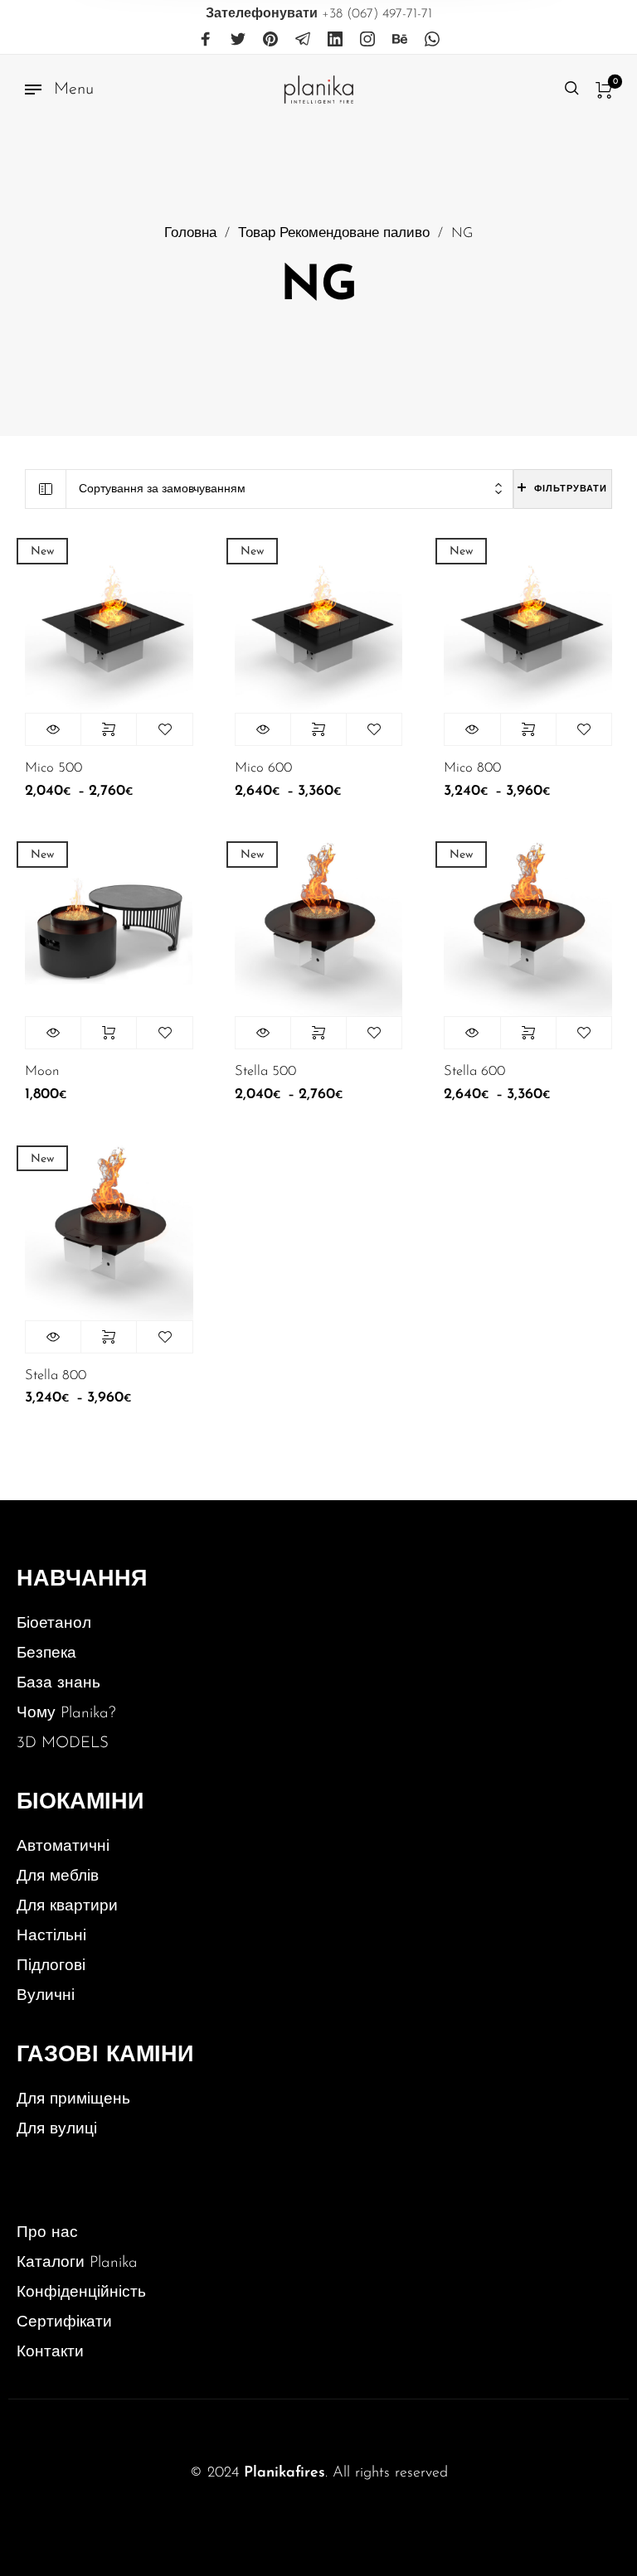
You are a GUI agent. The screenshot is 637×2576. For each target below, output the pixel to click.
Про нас (47, 2233)
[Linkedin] (335, 40)
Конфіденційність (81, 2293)
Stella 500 (265, 1072)
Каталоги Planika (77, 2263)
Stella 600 (474, 1072)
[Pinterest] (270, 40)
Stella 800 (56, 1376)
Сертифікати (64, 2323)
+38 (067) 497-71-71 (319, 14)
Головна (190, 234)
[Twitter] (238, 40)
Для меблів (58, 1877)
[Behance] (400, 40)
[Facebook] (206, 40)
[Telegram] (303, 40)
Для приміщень (73, 2100)
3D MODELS (63, 1743)
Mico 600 (263, 768)
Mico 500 (53, 768)
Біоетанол (54, 1624)
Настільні (51, 1937)
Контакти (50, 2353)
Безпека (46, 1654)
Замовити (109, 729)
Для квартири (67, 1907)
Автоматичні (63, 1847)
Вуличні (46, 1996)
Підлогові (51, 1966)
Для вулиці (57, 2130)
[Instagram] (367, 40)
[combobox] (290, 489)
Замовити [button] (109, 1033)
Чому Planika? (66, 1714)
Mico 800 (472, 768)
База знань (58, 1684)
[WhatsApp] (432, 40)
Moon (42, 1072)
